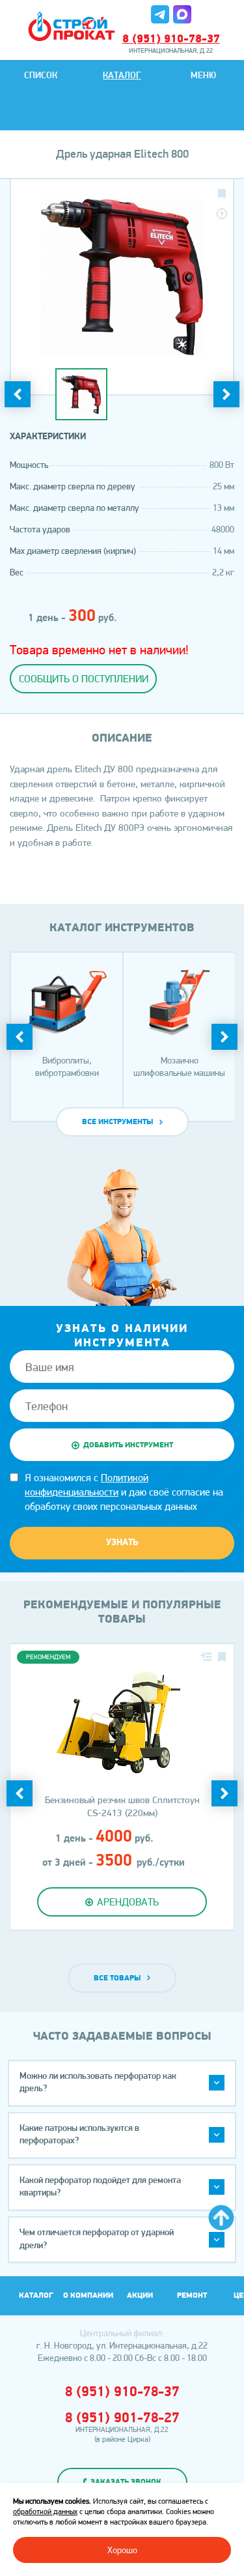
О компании (88, 2296)
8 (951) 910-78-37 (171, 40)
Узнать (122, 1543)
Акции (140, 2296)
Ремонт (192, 2296)
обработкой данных (45, 2511)
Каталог (122, 76)
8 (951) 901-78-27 (122, 2419)
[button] (122, 2083)
